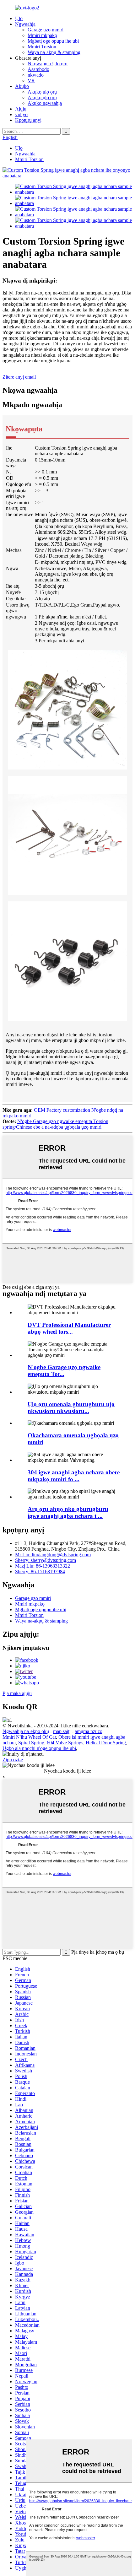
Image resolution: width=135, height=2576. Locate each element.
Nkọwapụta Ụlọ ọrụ (48, 64)
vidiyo (21, 114)
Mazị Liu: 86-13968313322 (43, 1566)
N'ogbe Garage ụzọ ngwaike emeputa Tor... (64, 1371)
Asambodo (38, 69)
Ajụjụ (21, 109)
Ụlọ (19, 18)
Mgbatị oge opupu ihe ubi (53, 41)
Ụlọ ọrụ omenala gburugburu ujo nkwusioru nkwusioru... (71, 1408)
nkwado (36, 75)
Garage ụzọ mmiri (46, 30)
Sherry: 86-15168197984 (40, 1572)
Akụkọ (22, 86)
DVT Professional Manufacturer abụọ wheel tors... (69, 1328)
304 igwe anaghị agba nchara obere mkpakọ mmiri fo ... (74, 1476)
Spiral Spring (31, 1743)
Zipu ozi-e (13, 1760)
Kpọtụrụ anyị (28, 120)
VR (31, 81)
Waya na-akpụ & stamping (54, 52)
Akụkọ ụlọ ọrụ (42, 92)
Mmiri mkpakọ (42, 35)
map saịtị (62, 1731)
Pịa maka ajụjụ (17, 1693)
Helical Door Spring (106, 1743)
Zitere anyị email (19, 377)
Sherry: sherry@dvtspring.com (46, 1560)
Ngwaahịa (25, 24)
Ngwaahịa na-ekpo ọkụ (26, 1731)
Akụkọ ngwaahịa (45, 103)
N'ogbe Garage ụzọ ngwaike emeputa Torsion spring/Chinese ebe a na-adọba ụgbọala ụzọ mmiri (55, 1124)
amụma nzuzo (89, 1731)
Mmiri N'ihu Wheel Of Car (29, 1737)
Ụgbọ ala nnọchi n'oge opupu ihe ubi (39, 1748)
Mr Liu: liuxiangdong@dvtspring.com (53, 1555)
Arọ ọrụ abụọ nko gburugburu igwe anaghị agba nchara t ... (68, 1512)
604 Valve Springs (65, 1743)
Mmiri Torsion (42, 47)
